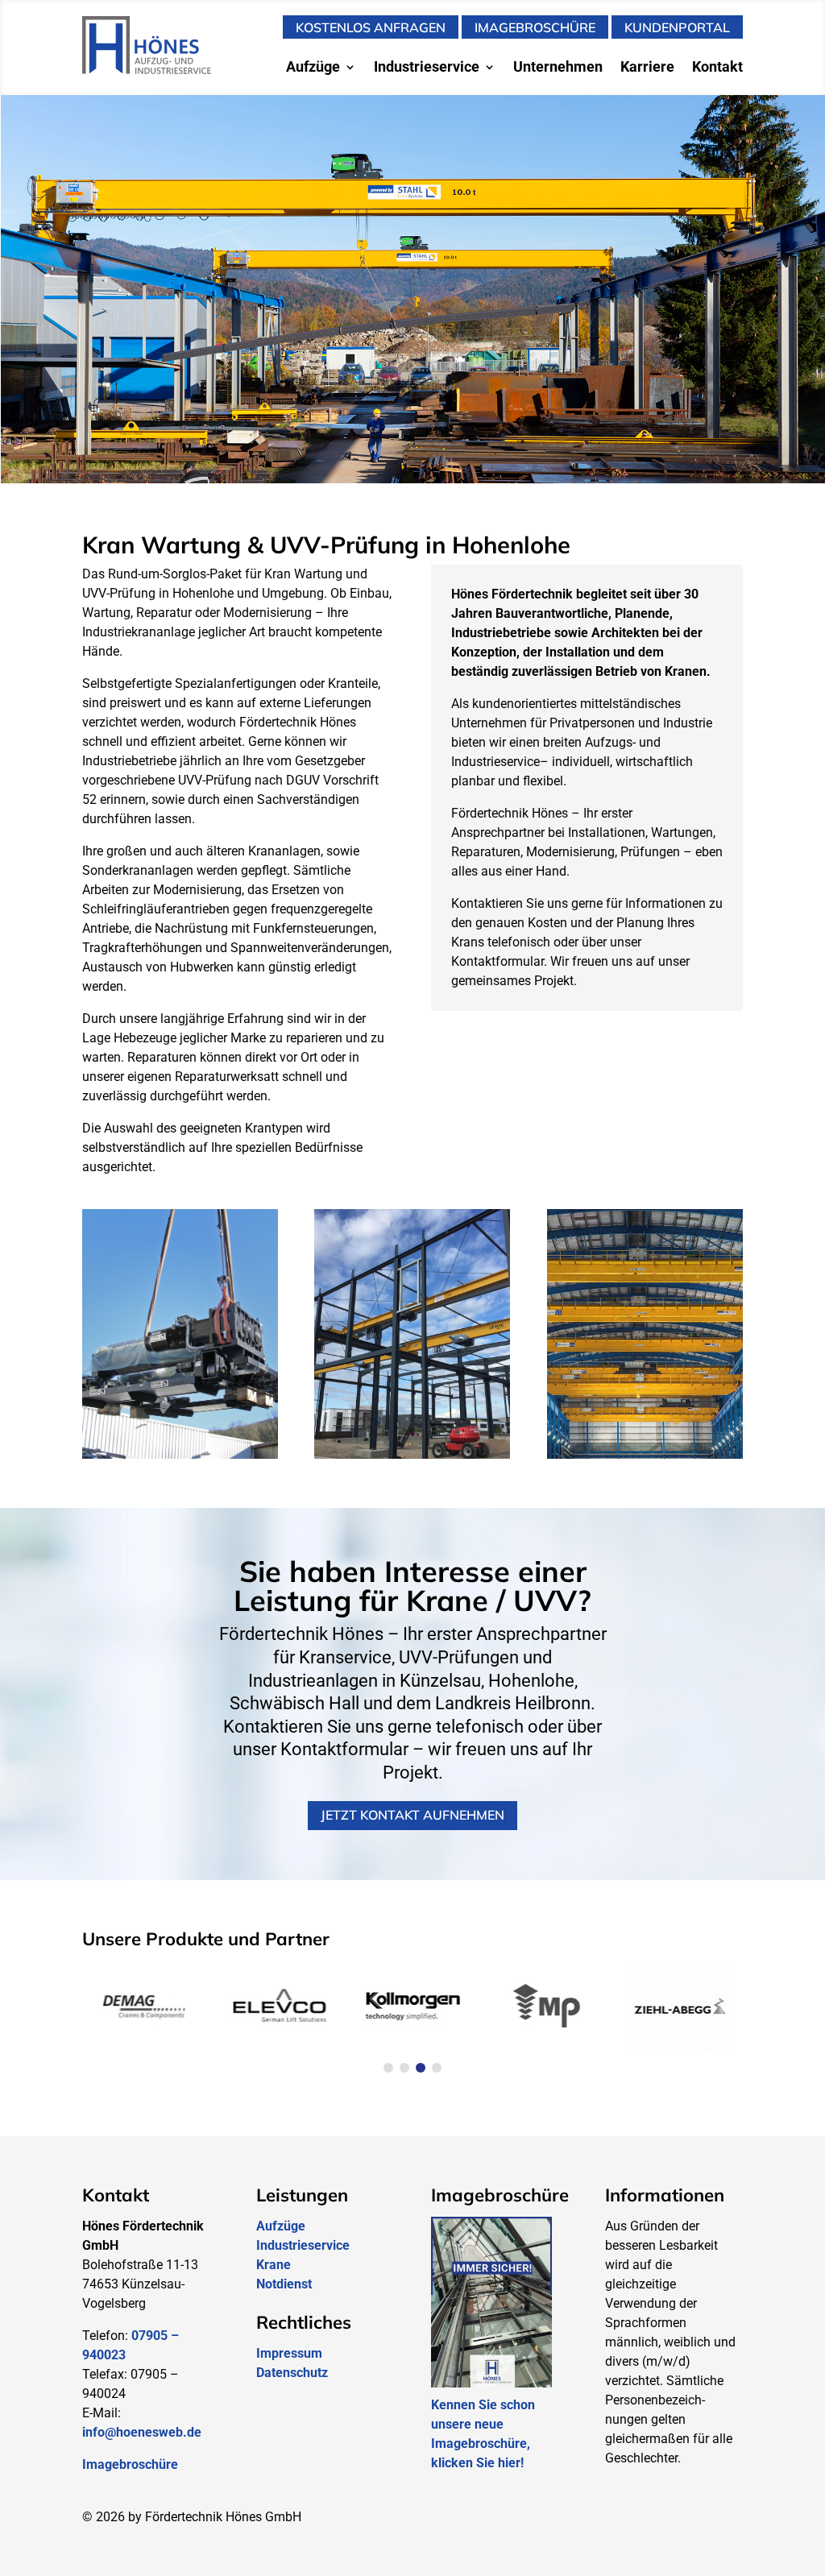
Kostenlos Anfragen (371, 27)
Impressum (289, 2353)
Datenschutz (292, 2373)
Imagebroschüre (535, 27)
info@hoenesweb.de (142, 2432)
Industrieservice (427, 68)
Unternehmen (558, 68)
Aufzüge (313, 68)
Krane (274, 2265)
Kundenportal (677, 27)
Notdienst (284, 2284)
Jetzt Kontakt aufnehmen (412, 1815)
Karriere (647, 68)
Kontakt (717, 68)
